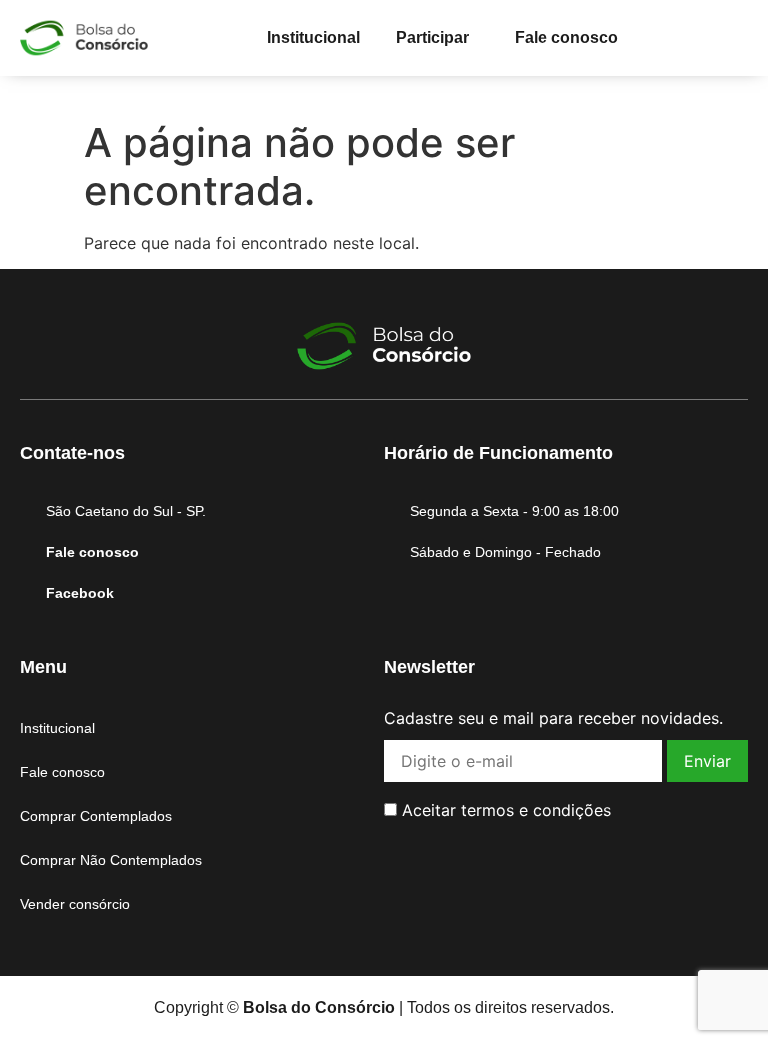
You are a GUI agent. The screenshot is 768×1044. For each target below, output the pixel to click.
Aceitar (504, 810)
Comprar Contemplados (96, 816)
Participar (432, 37)
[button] (437, 38)
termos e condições (536, 810)
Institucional (313, 37)
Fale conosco (566, 37)
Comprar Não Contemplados (111, 860)
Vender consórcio (75, 904)
